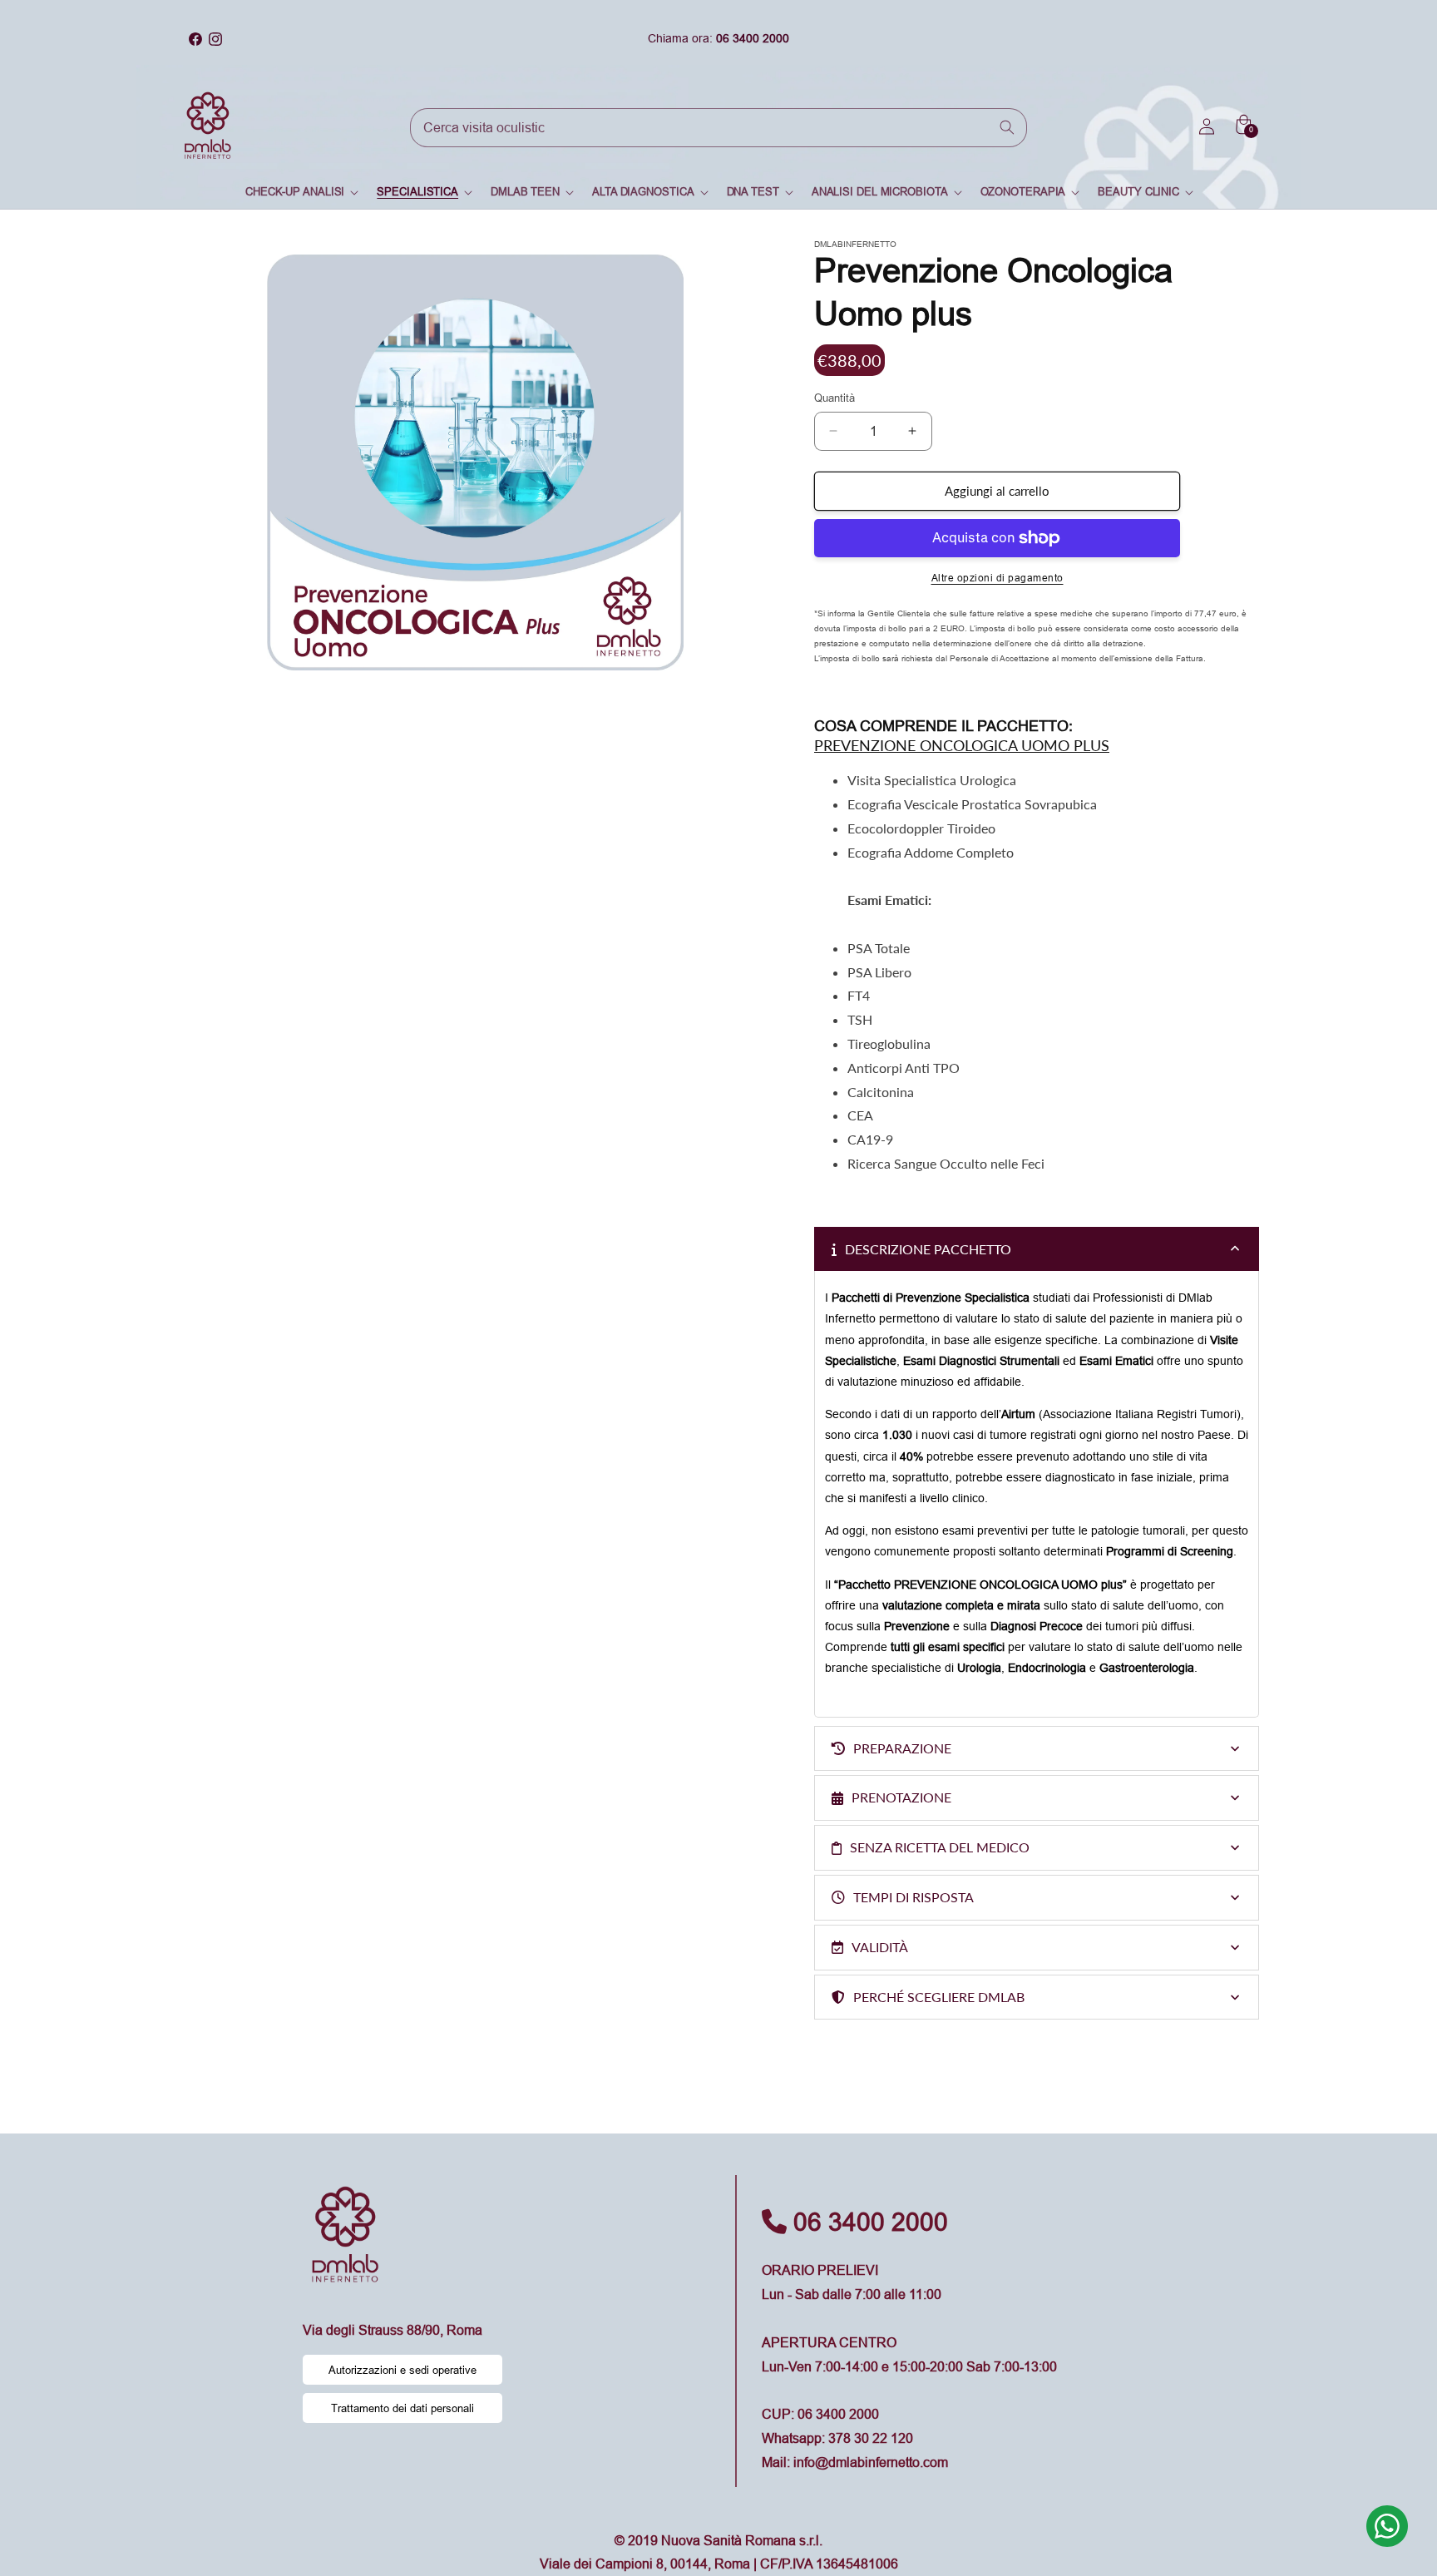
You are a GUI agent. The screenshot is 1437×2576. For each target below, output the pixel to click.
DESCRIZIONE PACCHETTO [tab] (928, 1249)
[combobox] (718, 128)
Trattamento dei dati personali (402, 2408)
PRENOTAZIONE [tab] (901, 1797)
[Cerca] (1008, 127)
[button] (301, 192)
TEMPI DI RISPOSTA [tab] (914, 1897)
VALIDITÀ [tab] (880, 1947)
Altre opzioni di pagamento (998, 578)
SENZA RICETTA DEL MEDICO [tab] (940, 1847)
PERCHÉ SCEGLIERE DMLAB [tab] (939, 1997)
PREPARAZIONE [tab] (902, 1748)
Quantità (835, 398)
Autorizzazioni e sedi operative (402, 2370)
